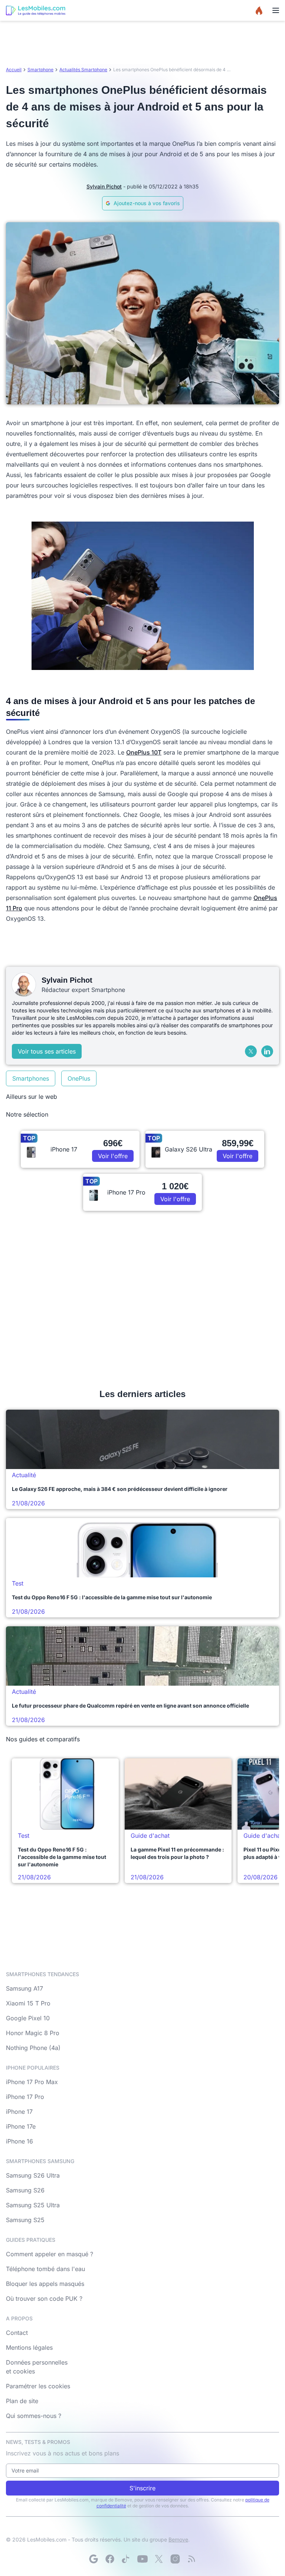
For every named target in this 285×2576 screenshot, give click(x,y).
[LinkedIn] (267, 1051)
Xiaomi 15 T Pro (28, 2003)
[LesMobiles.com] (36, 10)
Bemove (178, 2539)
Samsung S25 (25, 2220)
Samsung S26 (25, 2190)
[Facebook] (110, 2559)
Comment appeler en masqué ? (50, 2254)
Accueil (14, 70)
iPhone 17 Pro (25, 2097)
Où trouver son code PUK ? (44, 2299)
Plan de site (22, 2401)
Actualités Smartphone (83, 70)
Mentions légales (29, 2347)
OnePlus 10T (144, 752)
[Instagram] (175, 2559)
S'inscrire (142, 2488)
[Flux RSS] (191, 2559)
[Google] (94, 2559)
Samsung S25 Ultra (33, 2205)
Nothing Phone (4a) (33, 2048)
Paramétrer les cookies (38, 2386)
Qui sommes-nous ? (34, 2416)
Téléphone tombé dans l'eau (45, 2269)
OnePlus (79, 1078)
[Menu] (276, 10)
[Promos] (259, 10)
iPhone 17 (19, 2112)
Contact (17, 2333)
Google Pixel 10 (28, 2018)
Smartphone (40, 70)
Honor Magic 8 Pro (33, 2033)
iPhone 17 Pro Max (32, 2082)
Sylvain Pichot (104, 186)
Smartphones (31, 1078)
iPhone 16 (19, 2141)
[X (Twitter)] (251, 1051)
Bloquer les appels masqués (45, 2284)
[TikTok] (126, 2559)
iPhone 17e (21, 2126)
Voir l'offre (113, 1156)
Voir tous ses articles (47, 1051)
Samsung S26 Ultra (33, 2175)
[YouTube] (142, 2559)
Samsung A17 (24, 1988)
